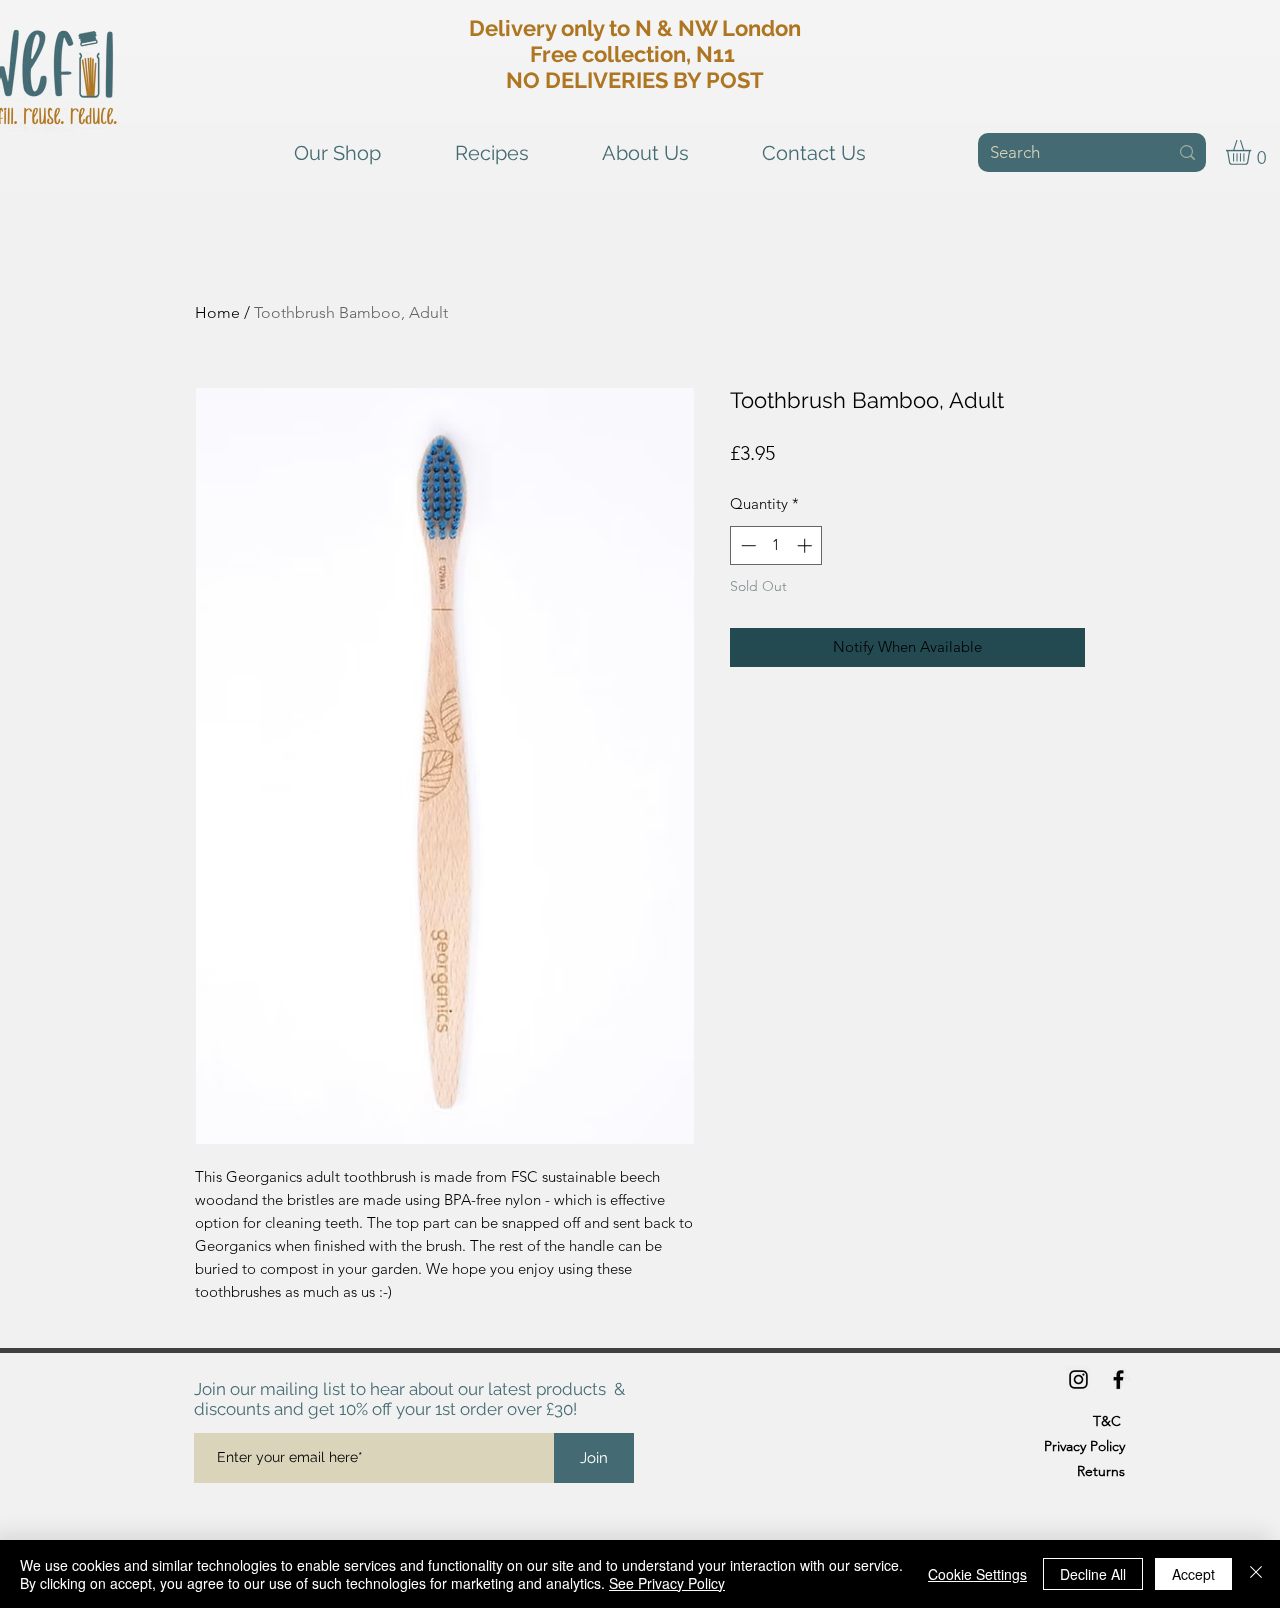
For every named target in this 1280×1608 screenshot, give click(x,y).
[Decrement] (746, 545)
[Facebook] (1118, 1379)
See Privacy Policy (667, 1583)
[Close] (1256, 1574)
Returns (1101, 1471)
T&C (1107, 1421)
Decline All (1093, 1574)
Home (217, 312)
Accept (1193, 1574)
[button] (1253, 152)
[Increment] (806, 545)
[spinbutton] (776, 545)
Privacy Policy (1084, 1446)
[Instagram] (1078, 1379)
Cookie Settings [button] (977, 1574)
